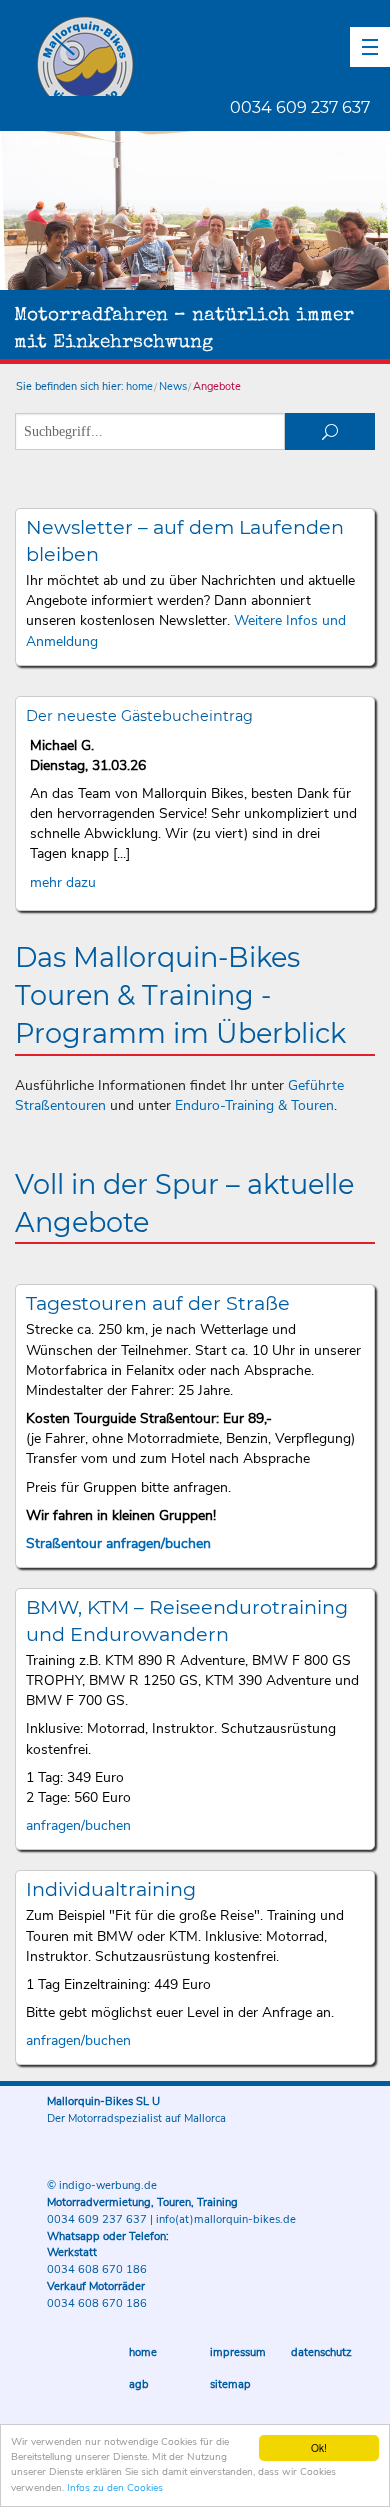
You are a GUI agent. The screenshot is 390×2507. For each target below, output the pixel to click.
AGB (139, 2384)
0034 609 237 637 (300, 107)
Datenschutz (321, 2352)
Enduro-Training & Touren (254, 1105)
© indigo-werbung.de (102, 2185)
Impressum (238, 2352)
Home (143, 2352)
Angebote (217, 386)
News (173, 386)
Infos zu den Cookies (115, 2488)
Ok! (319, 2447)
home (139, 386)
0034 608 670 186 (97, 2269)
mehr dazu (63, 882)
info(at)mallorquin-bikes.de (226, 2219)
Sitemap (230, 2384)
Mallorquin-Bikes (202, 56)
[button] (370, 47)
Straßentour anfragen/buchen (118, 1543)
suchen (330, 431)
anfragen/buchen (78, 1825)
